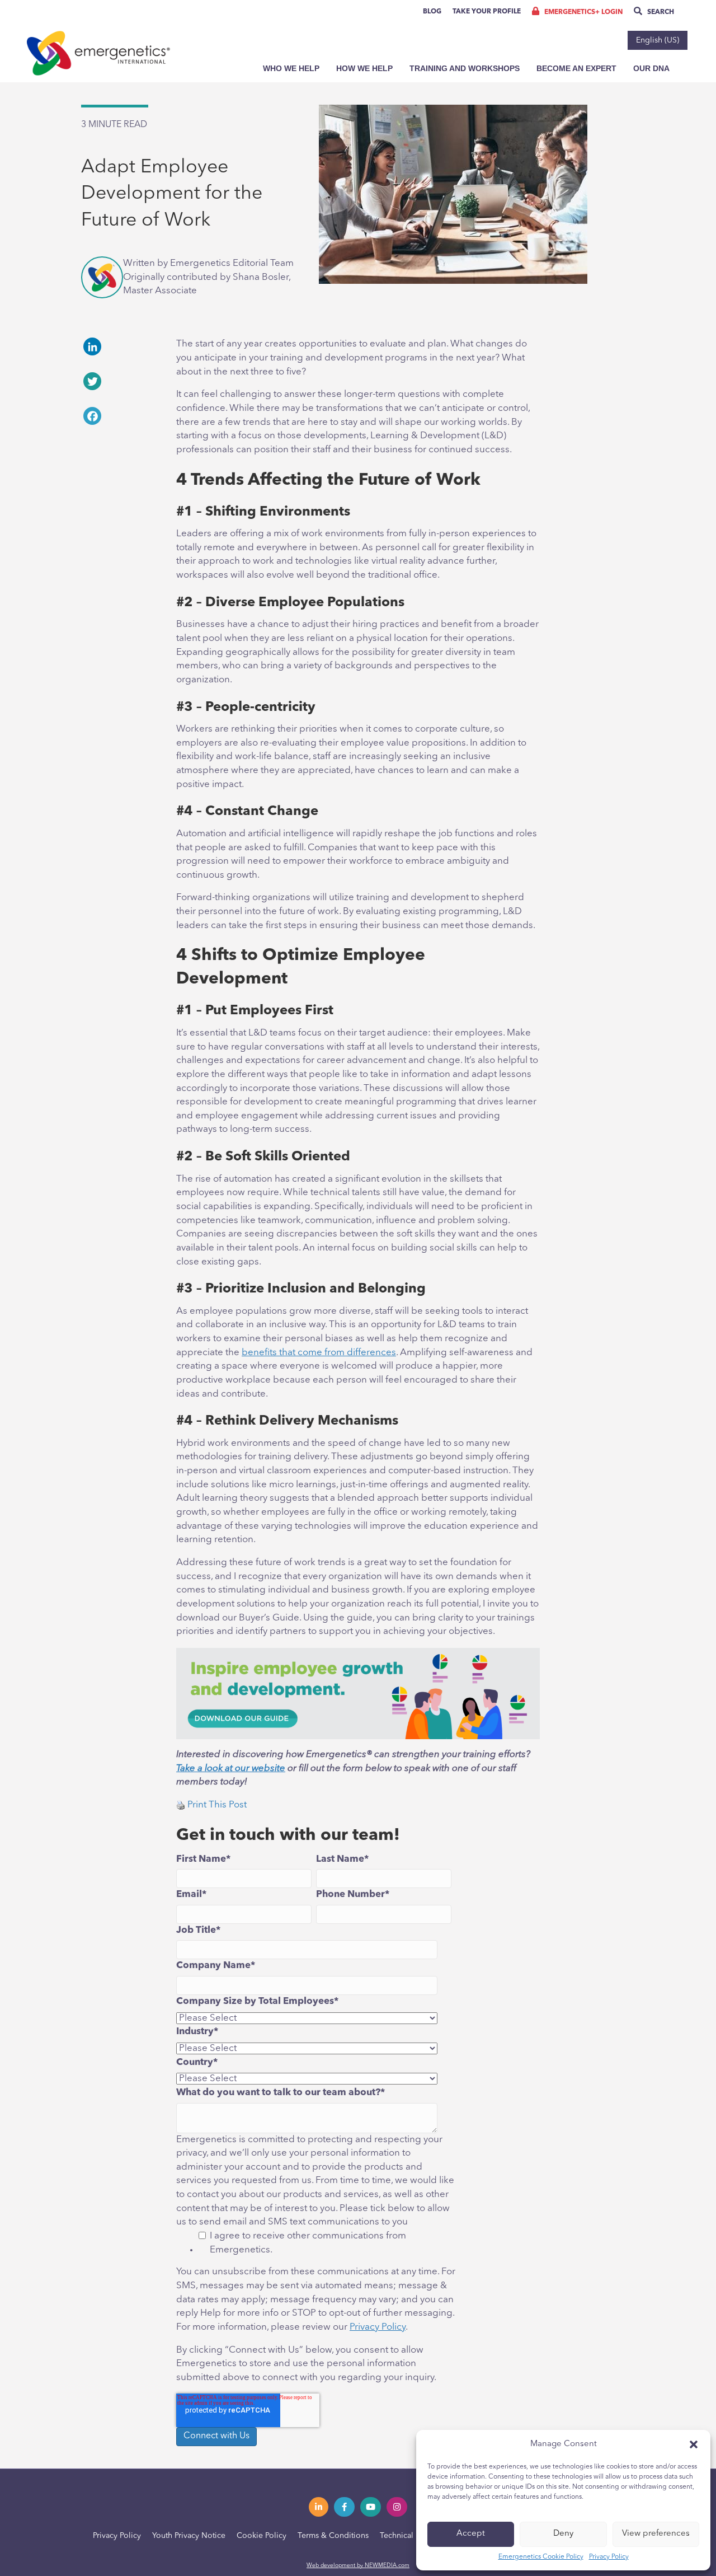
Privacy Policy (609, 2557)
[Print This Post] (181, 1805)
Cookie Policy (262, 2536)
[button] (694, 2444)
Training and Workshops (465, 68)
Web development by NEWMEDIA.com (358, 2565)
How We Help (364, 68)
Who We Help (291, 68)
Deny (563, 2534)
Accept (471, 2534)
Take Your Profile (487, 12)
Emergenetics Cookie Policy (541, 2557)
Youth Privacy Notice (189, 2536)
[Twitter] (120, 381)
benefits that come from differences (319, 1353)
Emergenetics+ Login (583, 12)
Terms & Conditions (333, 2536)
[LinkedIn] (120, 346)
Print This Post (217, 1805)
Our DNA (651, 68)
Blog (432, 12)
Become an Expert (576, 68)
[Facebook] (120, 416)
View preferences (656, 2534)
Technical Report (410, 2536)
